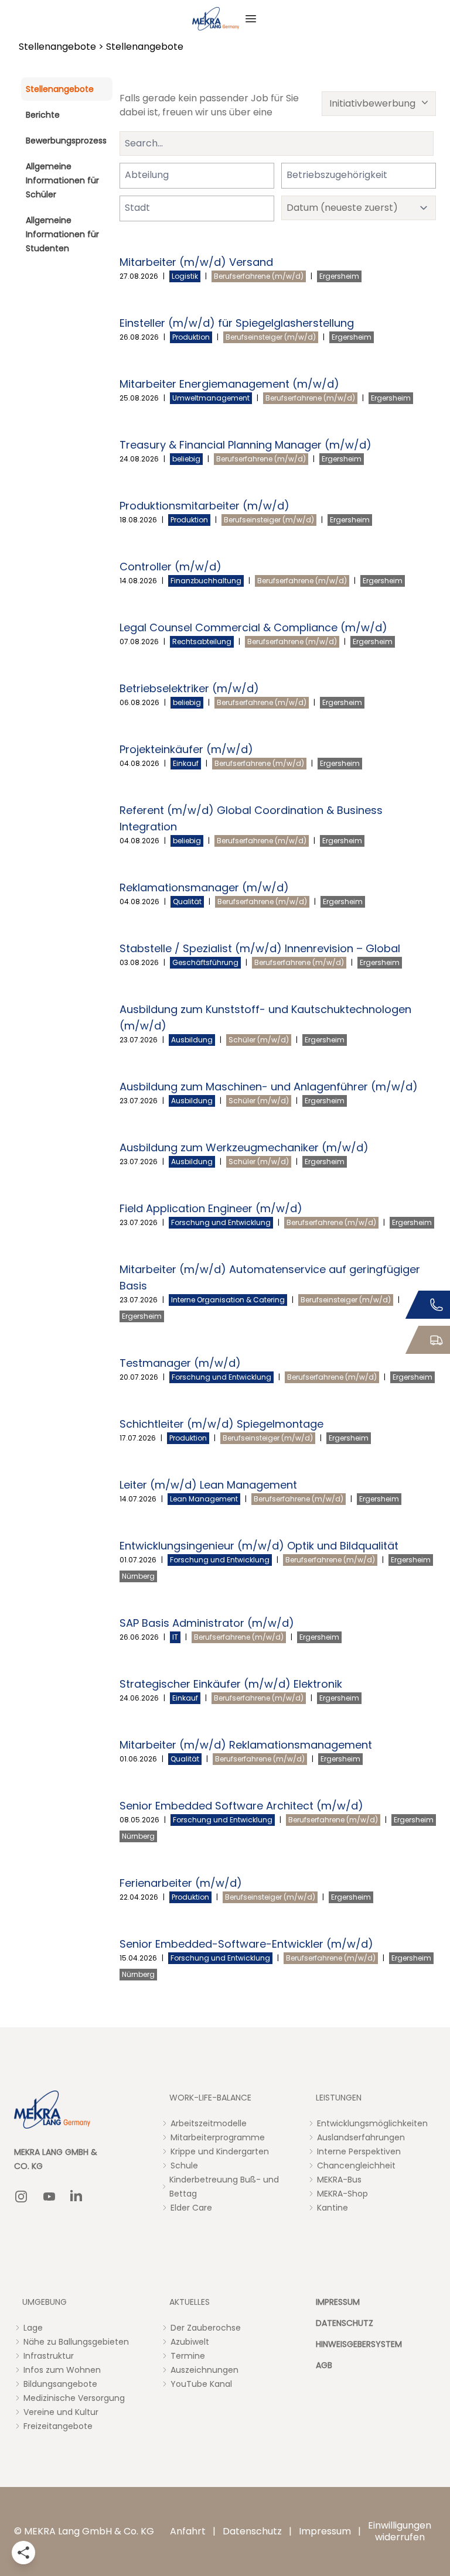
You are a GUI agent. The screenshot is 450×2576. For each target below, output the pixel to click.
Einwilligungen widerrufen (400, 2531)
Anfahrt (188, 2531)
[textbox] (154, 175)
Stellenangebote (57, 47)
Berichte (43, 115)
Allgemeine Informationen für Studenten (62, 234)
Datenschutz (252, 2531)
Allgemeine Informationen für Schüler (62, 180)
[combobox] (197, 176)
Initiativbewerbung (372, 103)
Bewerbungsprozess (66, 141)
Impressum (325, 2531)
